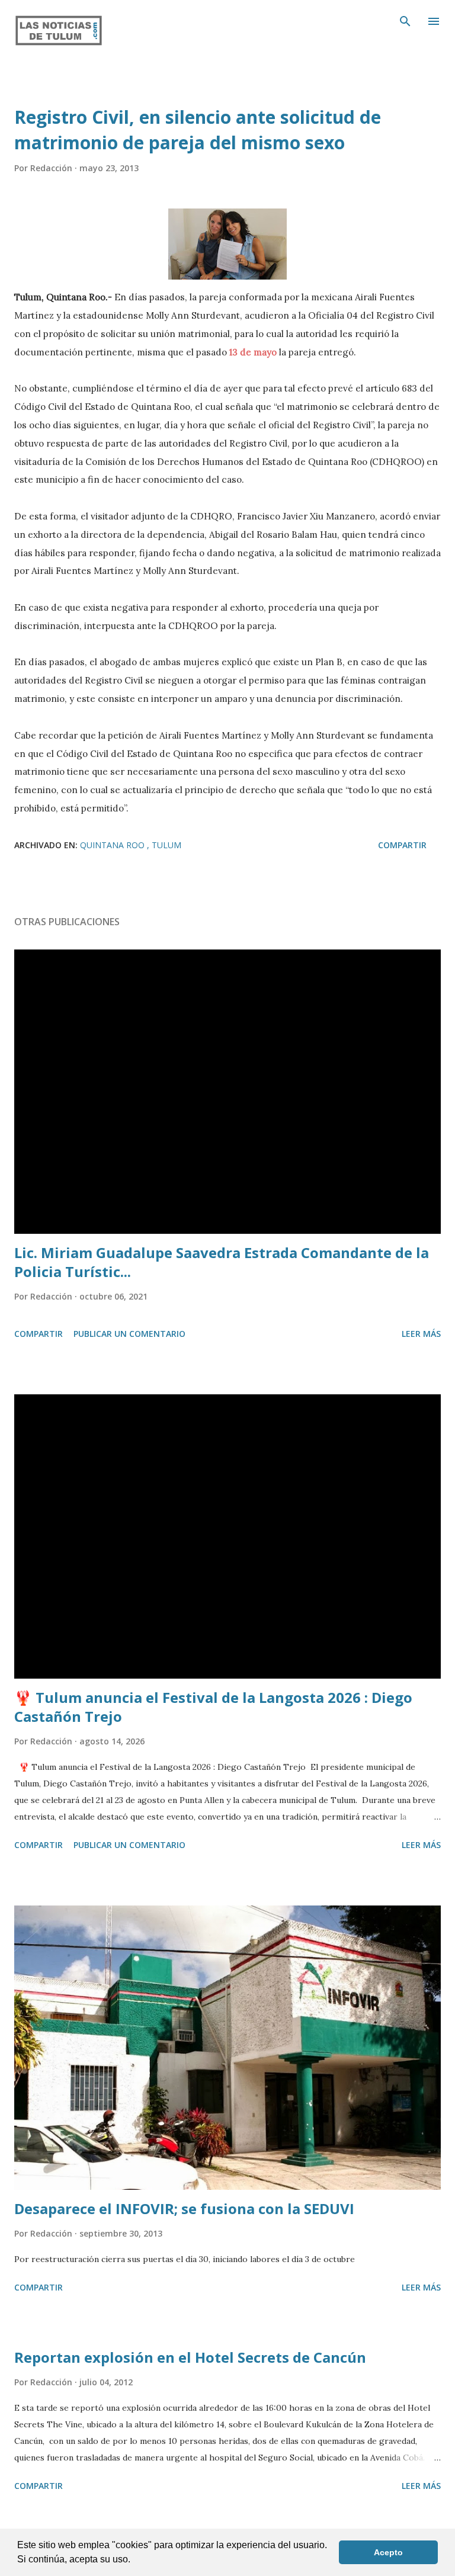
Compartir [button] (402, 845)
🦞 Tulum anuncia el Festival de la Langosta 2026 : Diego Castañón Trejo (213, 1707)
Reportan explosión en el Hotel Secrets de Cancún (190, 2357)
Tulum (166, 845)
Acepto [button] (388, 2552)
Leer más (421, 1334)
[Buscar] (405, 21)
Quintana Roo (113, 845)
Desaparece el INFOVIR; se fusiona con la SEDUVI (184, 2208)
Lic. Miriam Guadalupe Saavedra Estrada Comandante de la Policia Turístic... (222, 1262)
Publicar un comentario (129, 1334)
